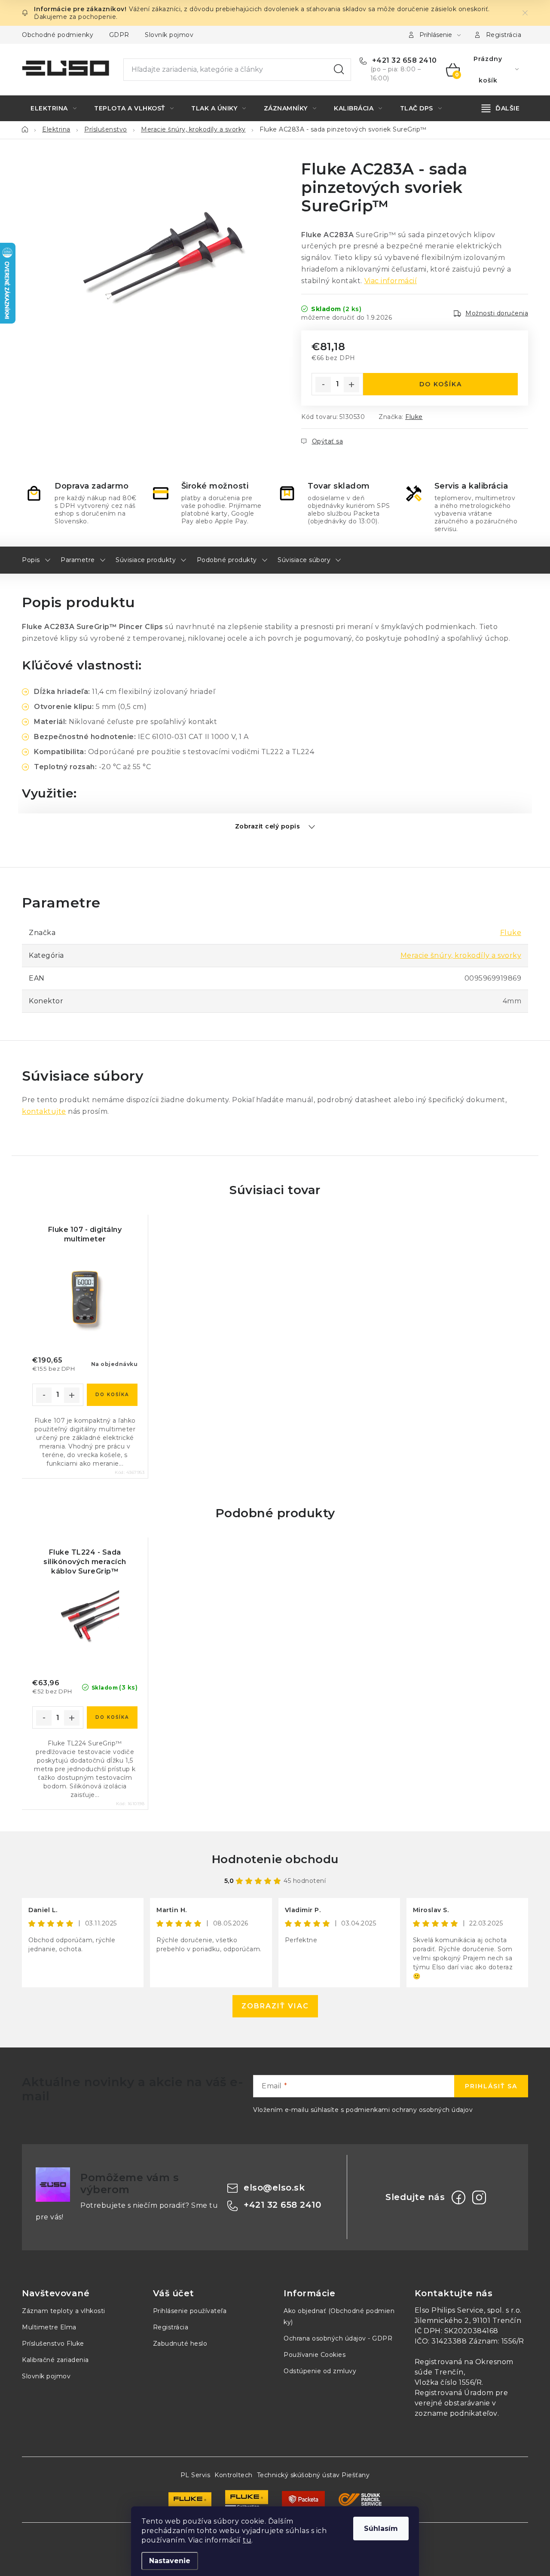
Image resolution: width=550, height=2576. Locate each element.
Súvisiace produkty (146, 560)
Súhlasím (381, 2529)
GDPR (119, 35)
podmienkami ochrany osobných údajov (409, 2110)
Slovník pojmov (169, 35)
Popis (31, 560)
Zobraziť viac (275, 2006)
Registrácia (504, 35)
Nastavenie (170, 2561)
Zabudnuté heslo (180, 2344)
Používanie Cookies (315, 2355)
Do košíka (441, 384)
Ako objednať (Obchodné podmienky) (339, 2316)
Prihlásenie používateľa (190, 2311)
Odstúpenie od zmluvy (320, 2371)
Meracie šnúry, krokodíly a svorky (461, 955)
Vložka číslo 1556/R (448, 2382)
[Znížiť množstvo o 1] (323, 385)
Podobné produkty (227, 560)
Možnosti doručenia (497, 313)
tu (247, 2540)
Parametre (78, 560)
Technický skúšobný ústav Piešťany (313, 2475)
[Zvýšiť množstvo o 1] (351, 385)
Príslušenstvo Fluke (53, 2344)
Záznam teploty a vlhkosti (64, 2311)
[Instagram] (479, 2197)
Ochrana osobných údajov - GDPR (338, 2338)
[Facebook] (458, 2197)
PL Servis (196, 2475)
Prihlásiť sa (491, 2086)
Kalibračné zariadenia (55, 2360)
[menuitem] (53, 108)
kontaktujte (44, 1111)
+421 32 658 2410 (403, 60)
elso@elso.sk (274, 2188)
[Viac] (501, 108)
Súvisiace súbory (304, 560)
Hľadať (339, 70)
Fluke (414, 417)
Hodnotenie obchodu (275, 1859)
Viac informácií (391, 281)
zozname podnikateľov (456, 2413)
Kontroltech (234, 2475)
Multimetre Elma (49, 2327)
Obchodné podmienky (58, 35)
